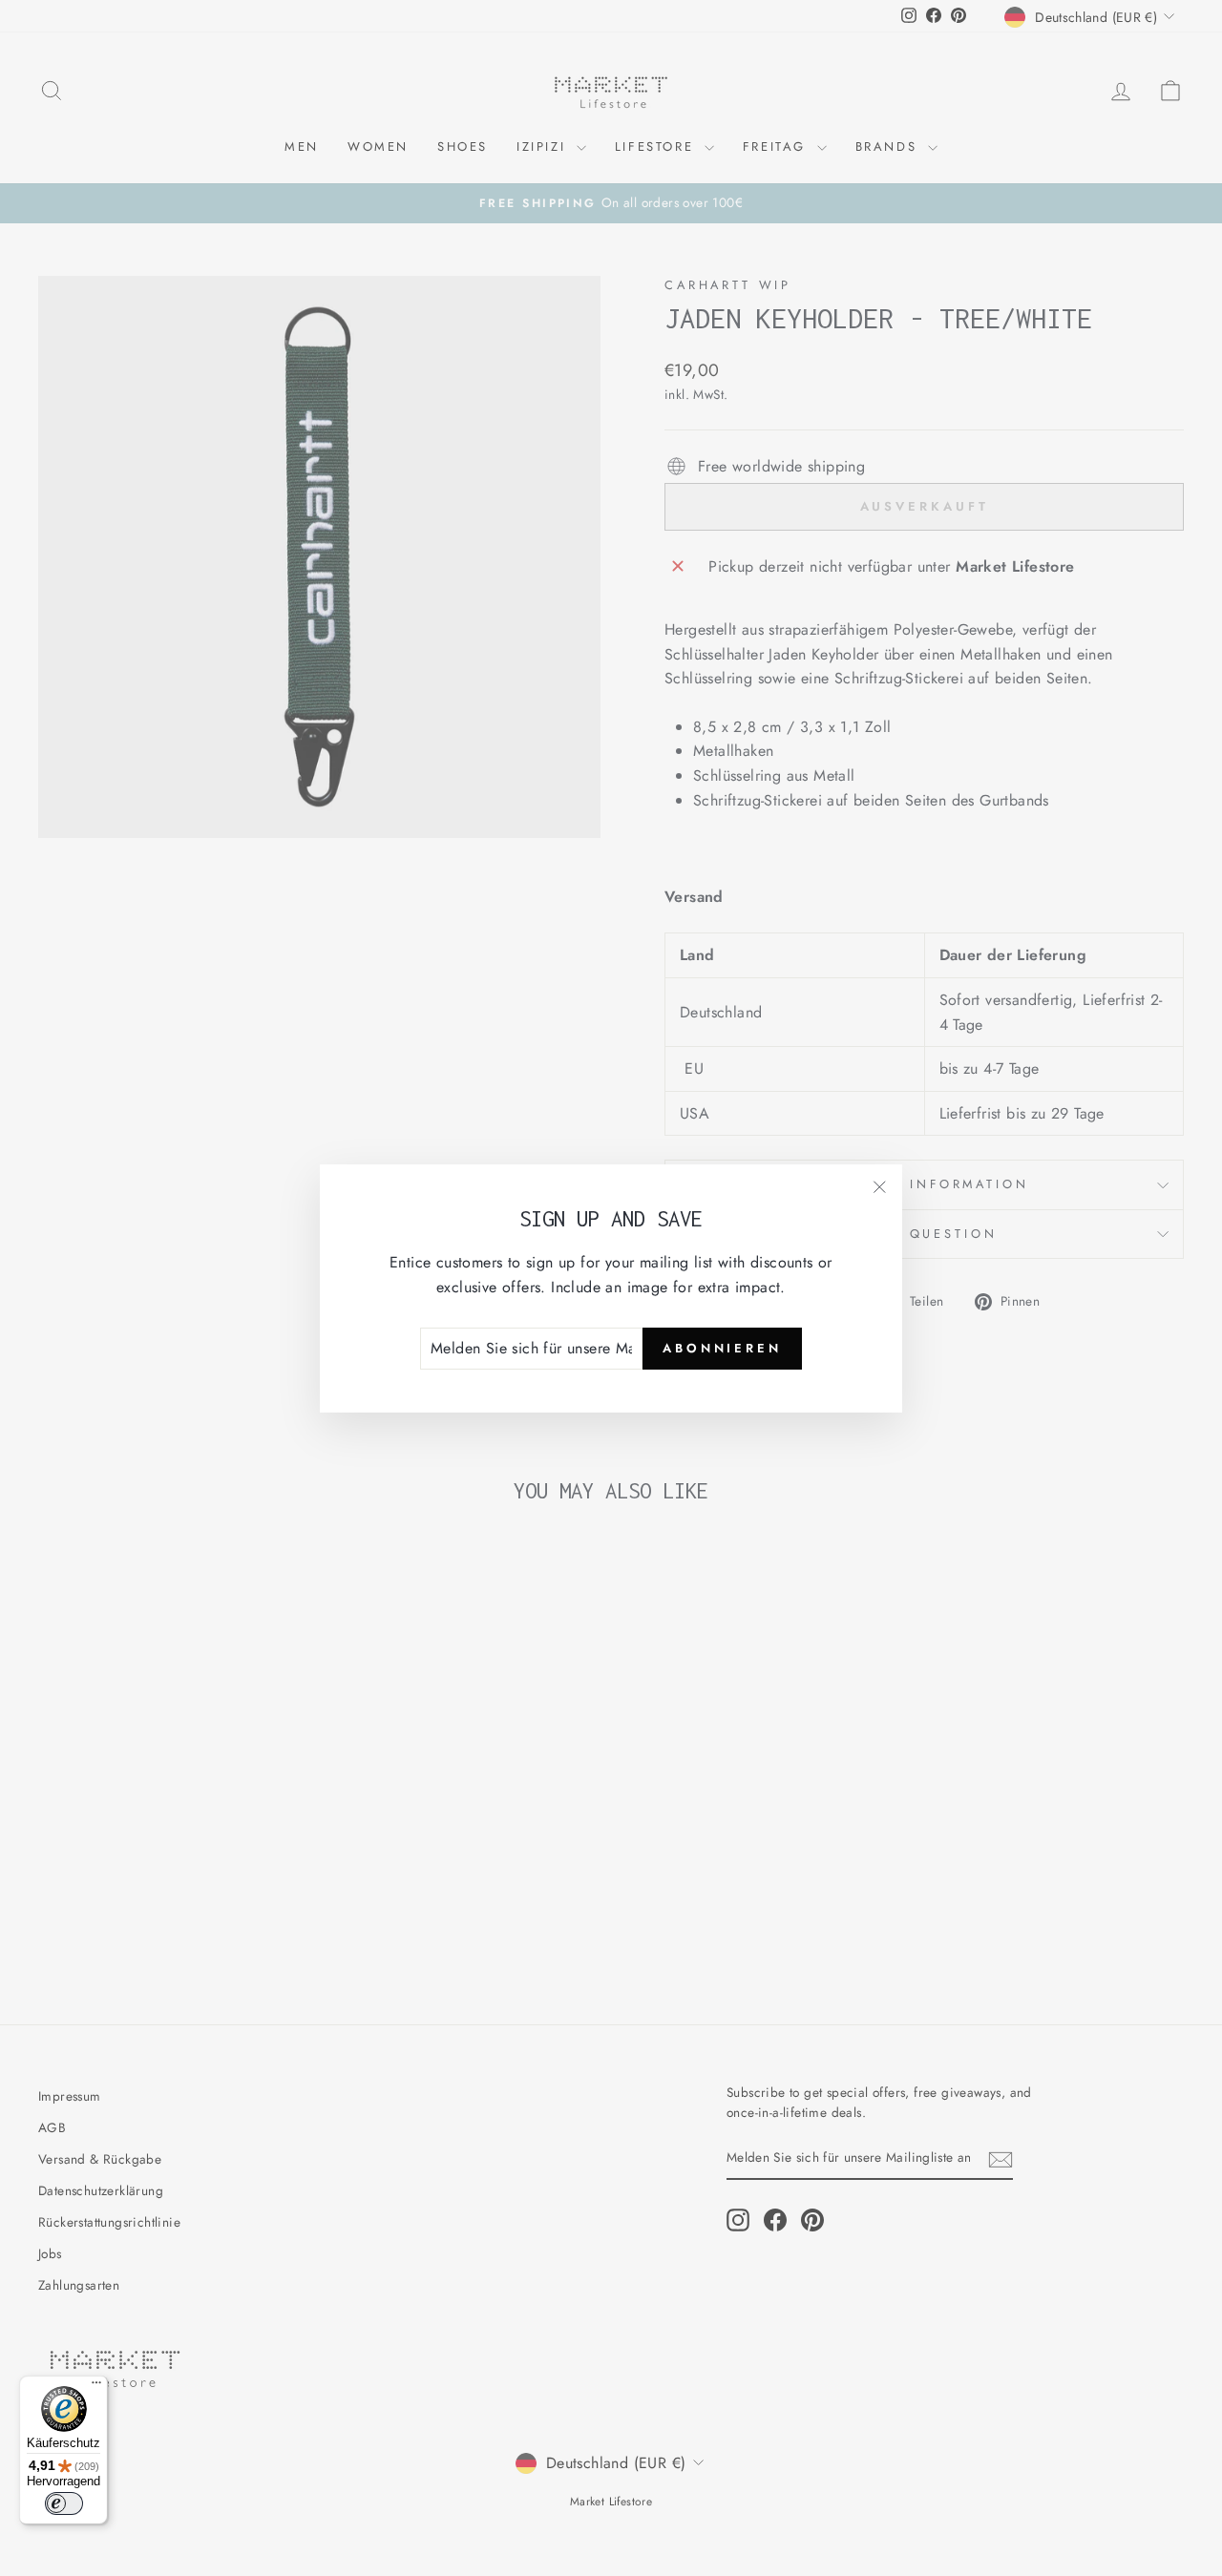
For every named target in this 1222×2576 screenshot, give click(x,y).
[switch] (64, 2503)
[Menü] (96, 2387)
